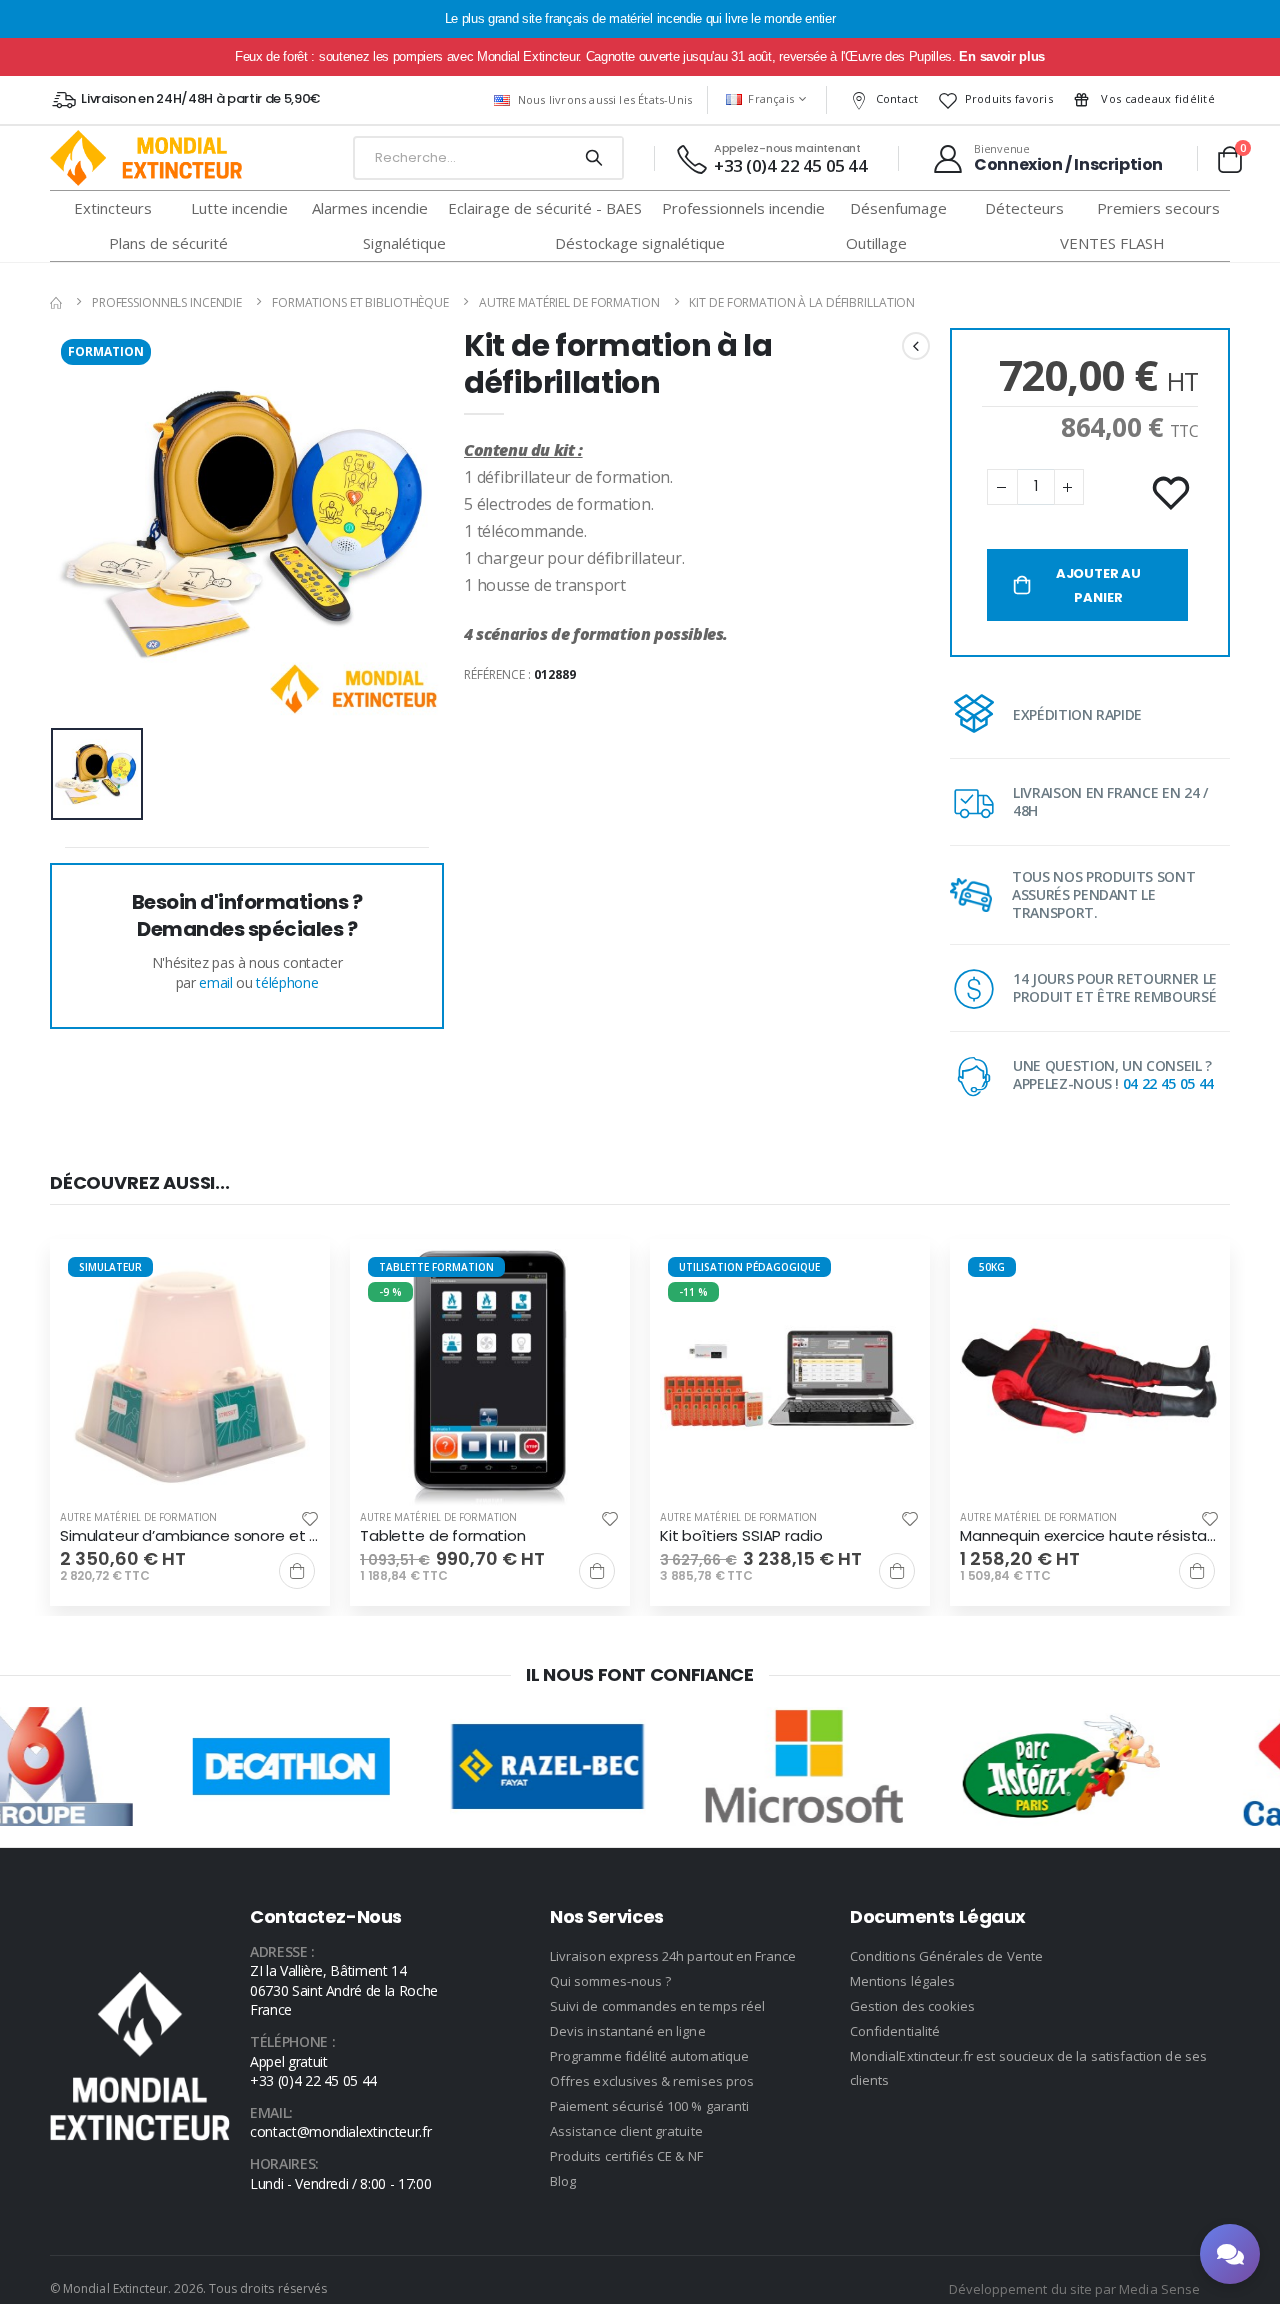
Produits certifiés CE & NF (626, 2156)
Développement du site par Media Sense (1074, 2289)
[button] (1229, 159)
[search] (593, 158)
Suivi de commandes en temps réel (657, 2006)
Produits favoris (1009, 98)
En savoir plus (1001, 56)
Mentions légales (902, 1981)
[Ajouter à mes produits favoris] (1173, 494)
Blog (563, 2181)
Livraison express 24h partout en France (673, 1956)
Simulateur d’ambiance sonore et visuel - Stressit (190, 1536)
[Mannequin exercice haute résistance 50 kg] (1090, 1379)
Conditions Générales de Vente (946, 1956)
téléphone (287, 982)
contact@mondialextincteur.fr (340, 2131)
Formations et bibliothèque (360, 302)
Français (771, 98)
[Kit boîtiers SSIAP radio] (790, 1379)
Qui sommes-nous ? (610, 1981)
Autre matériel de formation (569, 302)
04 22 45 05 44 (1168, 1083)
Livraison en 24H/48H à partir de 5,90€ (200, 98)
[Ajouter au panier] (297, 1571)
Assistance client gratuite (626, 2131)
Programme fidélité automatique (649, 2056)
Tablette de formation (443, 1536)
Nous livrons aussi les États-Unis (605, 99)
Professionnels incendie (167, 302)
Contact (897, 98)
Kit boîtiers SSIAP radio (741, 1536)
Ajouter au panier (1098, 585)
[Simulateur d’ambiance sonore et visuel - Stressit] (190, 1379)
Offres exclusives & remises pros (652, 2081)
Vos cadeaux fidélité (1156, 98)
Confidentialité (895, 2031)
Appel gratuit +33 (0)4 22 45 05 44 (313, 2071)
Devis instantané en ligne (628, 2031)
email (215, 982)
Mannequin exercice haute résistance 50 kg (1090, 1536)
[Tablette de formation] (490, 1379)
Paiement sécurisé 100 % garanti (649, 2106)
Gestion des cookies (912, 2006)
